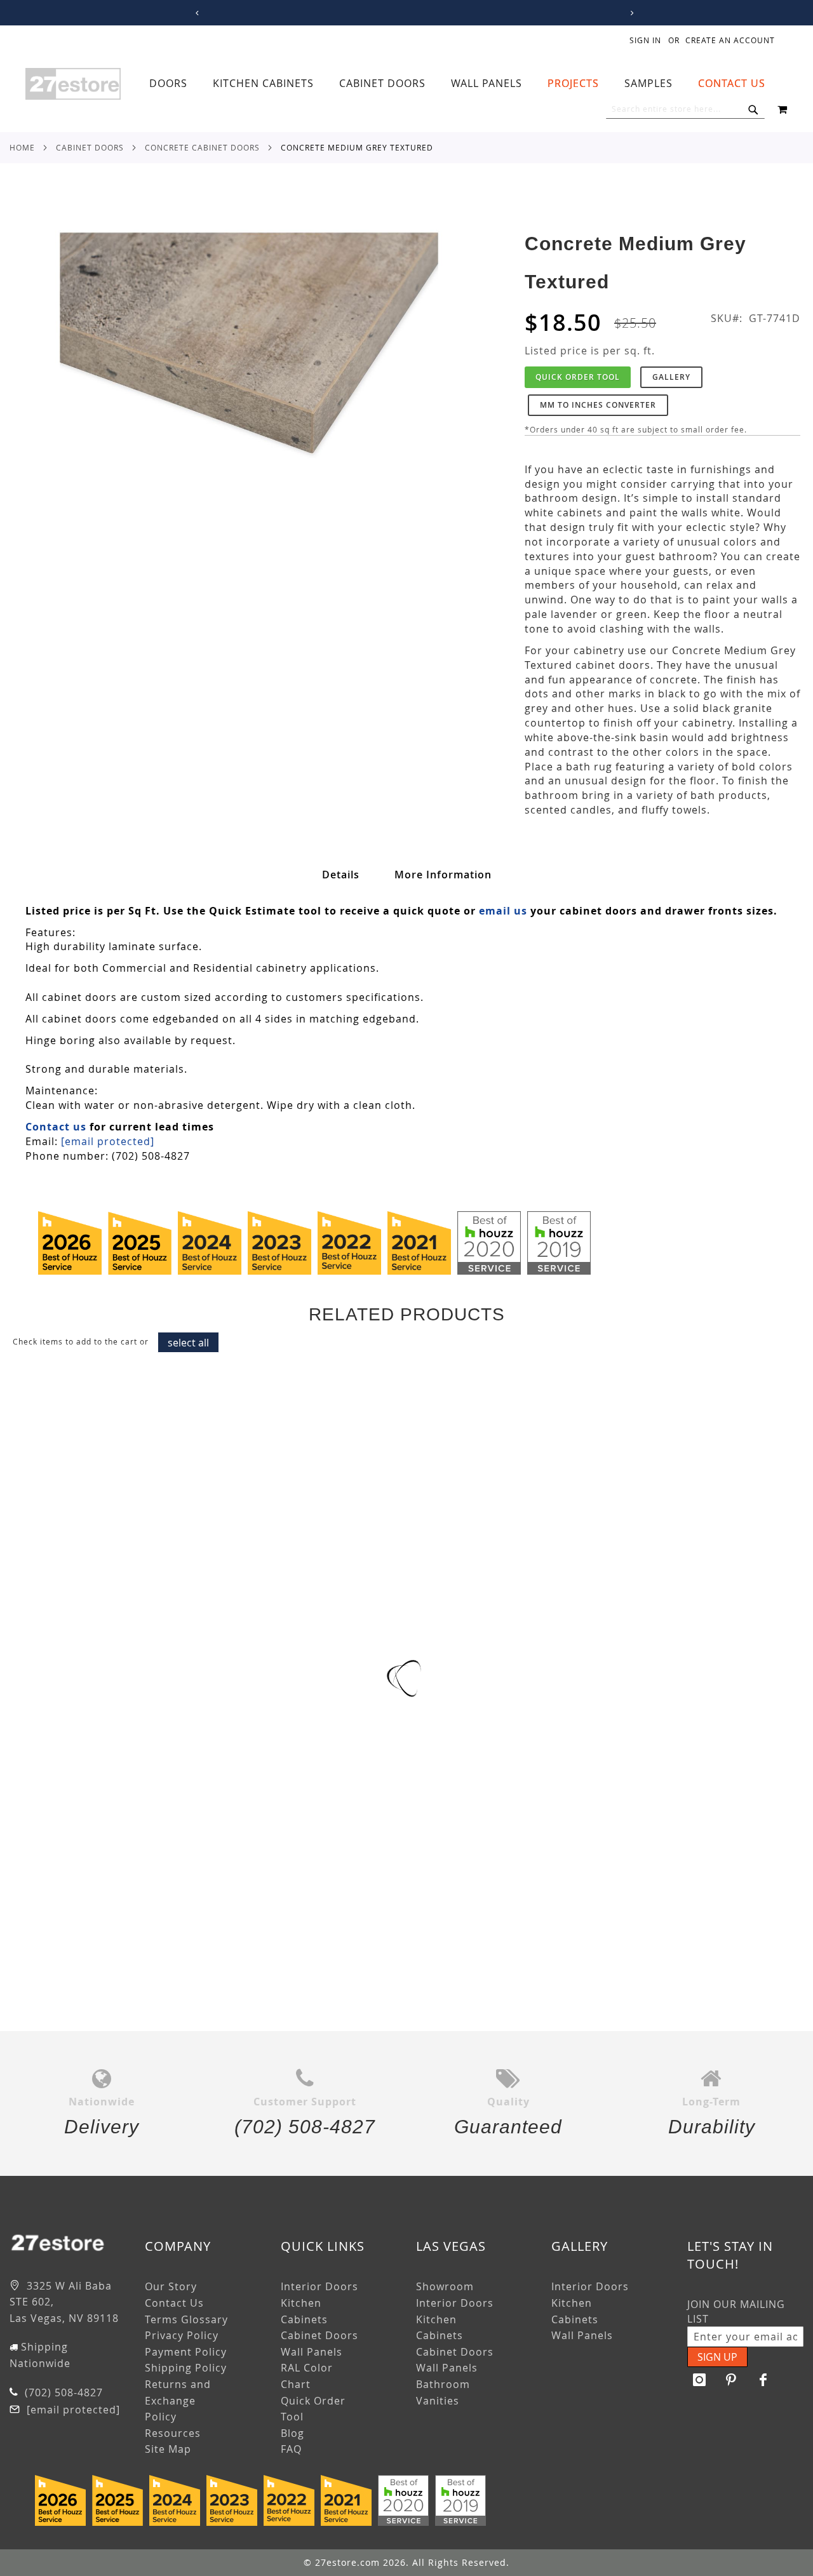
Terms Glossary (186, 2319)
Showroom (445, 2286)
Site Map (168, 2449)
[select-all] (188, 1342)
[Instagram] (700, 2380)
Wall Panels (312, 2352)
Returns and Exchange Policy (178, 2400)
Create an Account (730, 40)
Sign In (645, 40)
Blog (292, 2433)
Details (341, 875)
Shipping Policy (186, 2368)
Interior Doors (319, 2286)
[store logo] (73, 84)
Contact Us (174, 2303)
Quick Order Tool (578, 377)
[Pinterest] (732, 2380)
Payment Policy (186, 2352)
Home (22, 147)
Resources (173, 2433)
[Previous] (195, 13)
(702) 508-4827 (62, 2392)
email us (503, 911)
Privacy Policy (182, 2335)
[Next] (630, 13)
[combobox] (685, 109)
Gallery (671, 377)
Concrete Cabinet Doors (202, 147)
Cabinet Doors (90, 147)
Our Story (171, 2286)
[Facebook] (763, 2380)
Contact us (56, 1127)
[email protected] (108, 1141)
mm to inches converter (598, 405)
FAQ (291, 2449)
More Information (443, 875)
